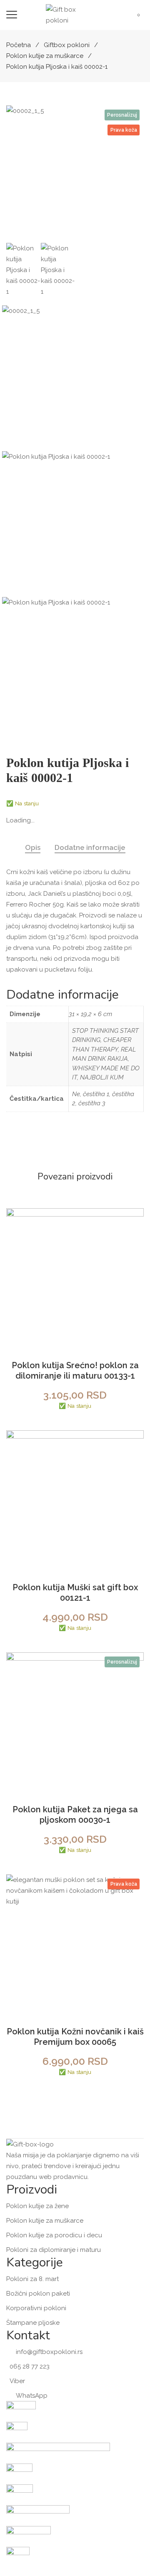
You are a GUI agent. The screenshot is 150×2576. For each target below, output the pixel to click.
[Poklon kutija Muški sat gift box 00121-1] (75, 1499)
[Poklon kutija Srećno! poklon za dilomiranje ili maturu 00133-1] (75, 1277)
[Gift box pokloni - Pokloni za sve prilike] (67, 15)
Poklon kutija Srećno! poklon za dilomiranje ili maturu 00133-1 (75, 1370)
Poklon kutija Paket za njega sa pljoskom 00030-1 (75, 1815)
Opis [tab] (33, 847)
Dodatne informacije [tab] (90, 847)
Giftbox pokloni (67, 45)
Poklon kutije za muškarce (45, 56)
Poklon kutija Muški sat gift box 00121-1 (75, 1593)
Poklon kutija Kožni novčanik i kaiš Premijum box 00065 (75, 2037)
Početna (19, 45)
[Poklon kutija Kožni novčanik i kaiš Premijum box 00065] (75, 1943)
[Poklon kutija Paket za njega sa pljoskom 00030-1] (75, 1721)
